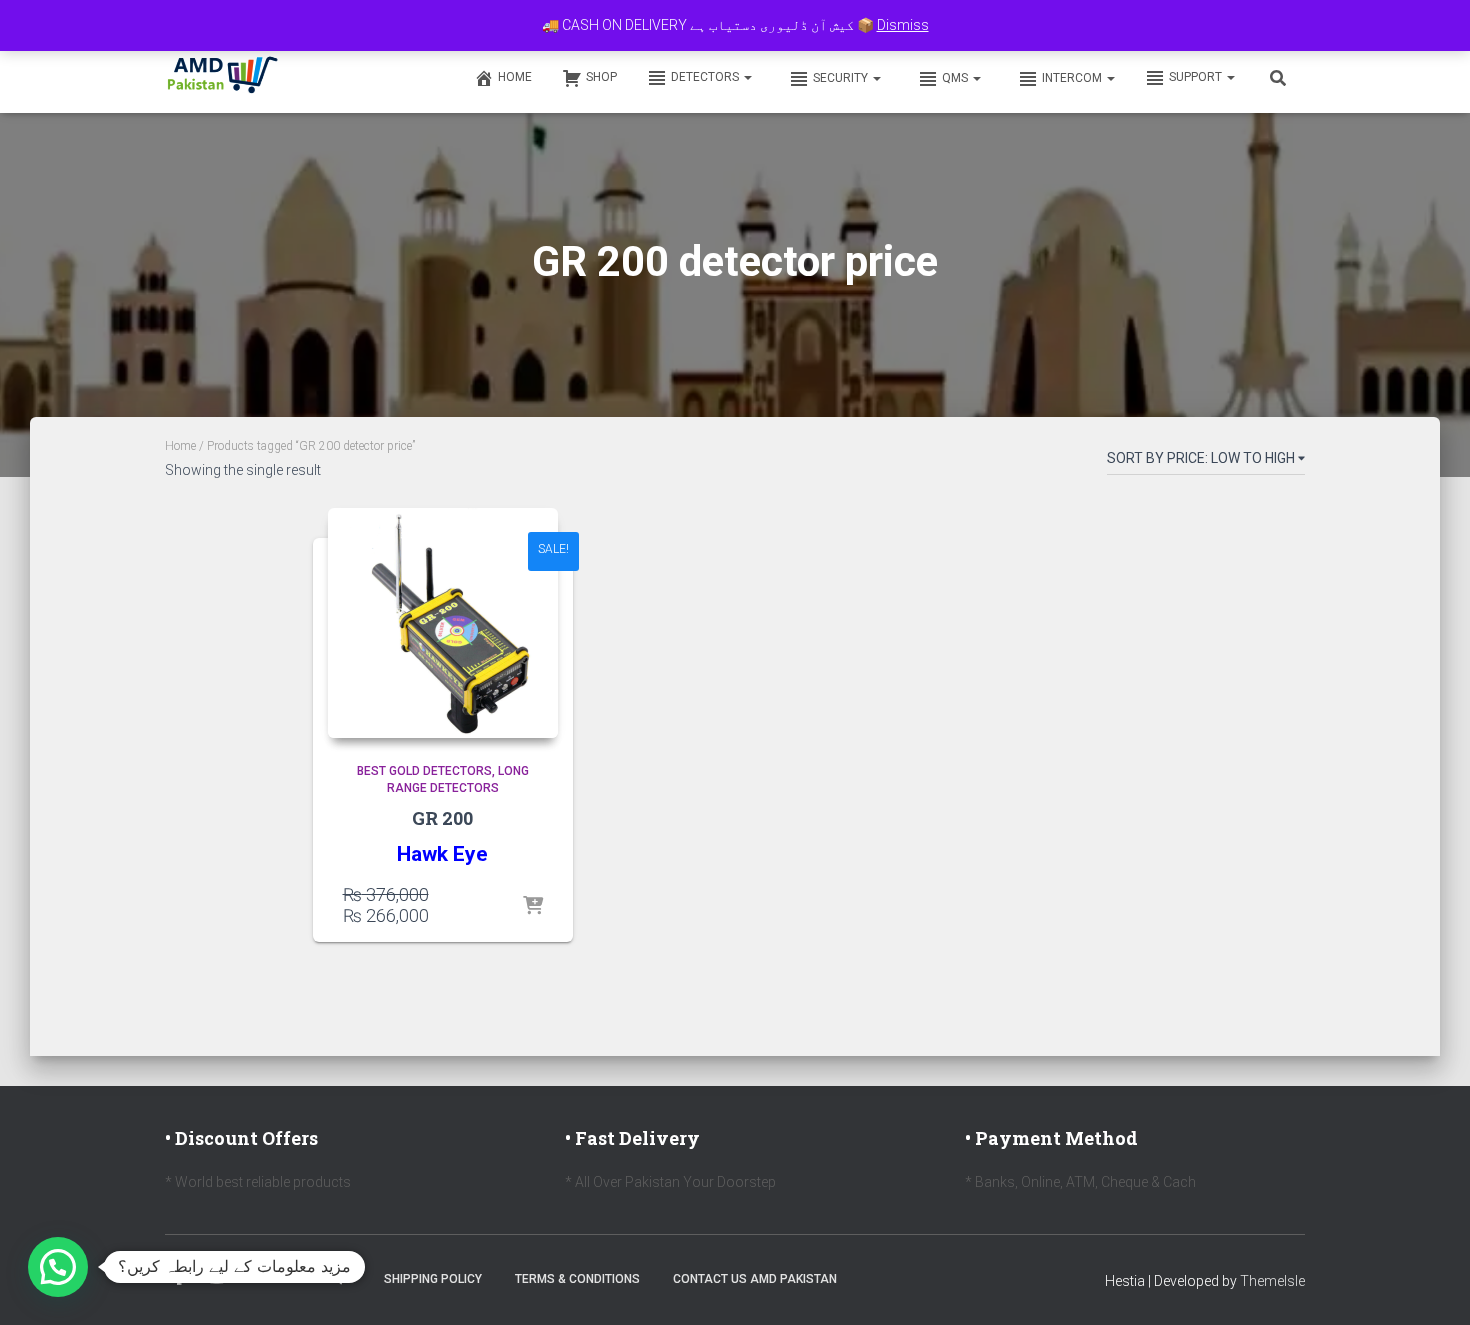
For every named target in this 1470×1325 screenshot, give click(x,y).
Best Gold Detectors (424, 771)
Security (842, 78)
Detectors (706, 77)
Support (1197, 77)
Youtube (217, 1278)
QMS (956, 78)
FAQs (335, 1279)
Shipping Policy (433, 1279)
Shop (601, 77)
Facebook (180, 1278)
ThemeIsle (1272, 1281)
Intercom (1073, 78)
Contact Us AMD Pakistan (755, 1279)
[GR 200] (443, 623)
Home (515, 77)
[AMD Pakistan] (223, 77)
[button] (747, 77)
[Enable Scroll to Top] (1430, 1285)
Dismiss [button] (903, 25)
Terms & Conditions (577, 1279)
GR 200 (442, 818)
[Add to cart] (533, 907)
